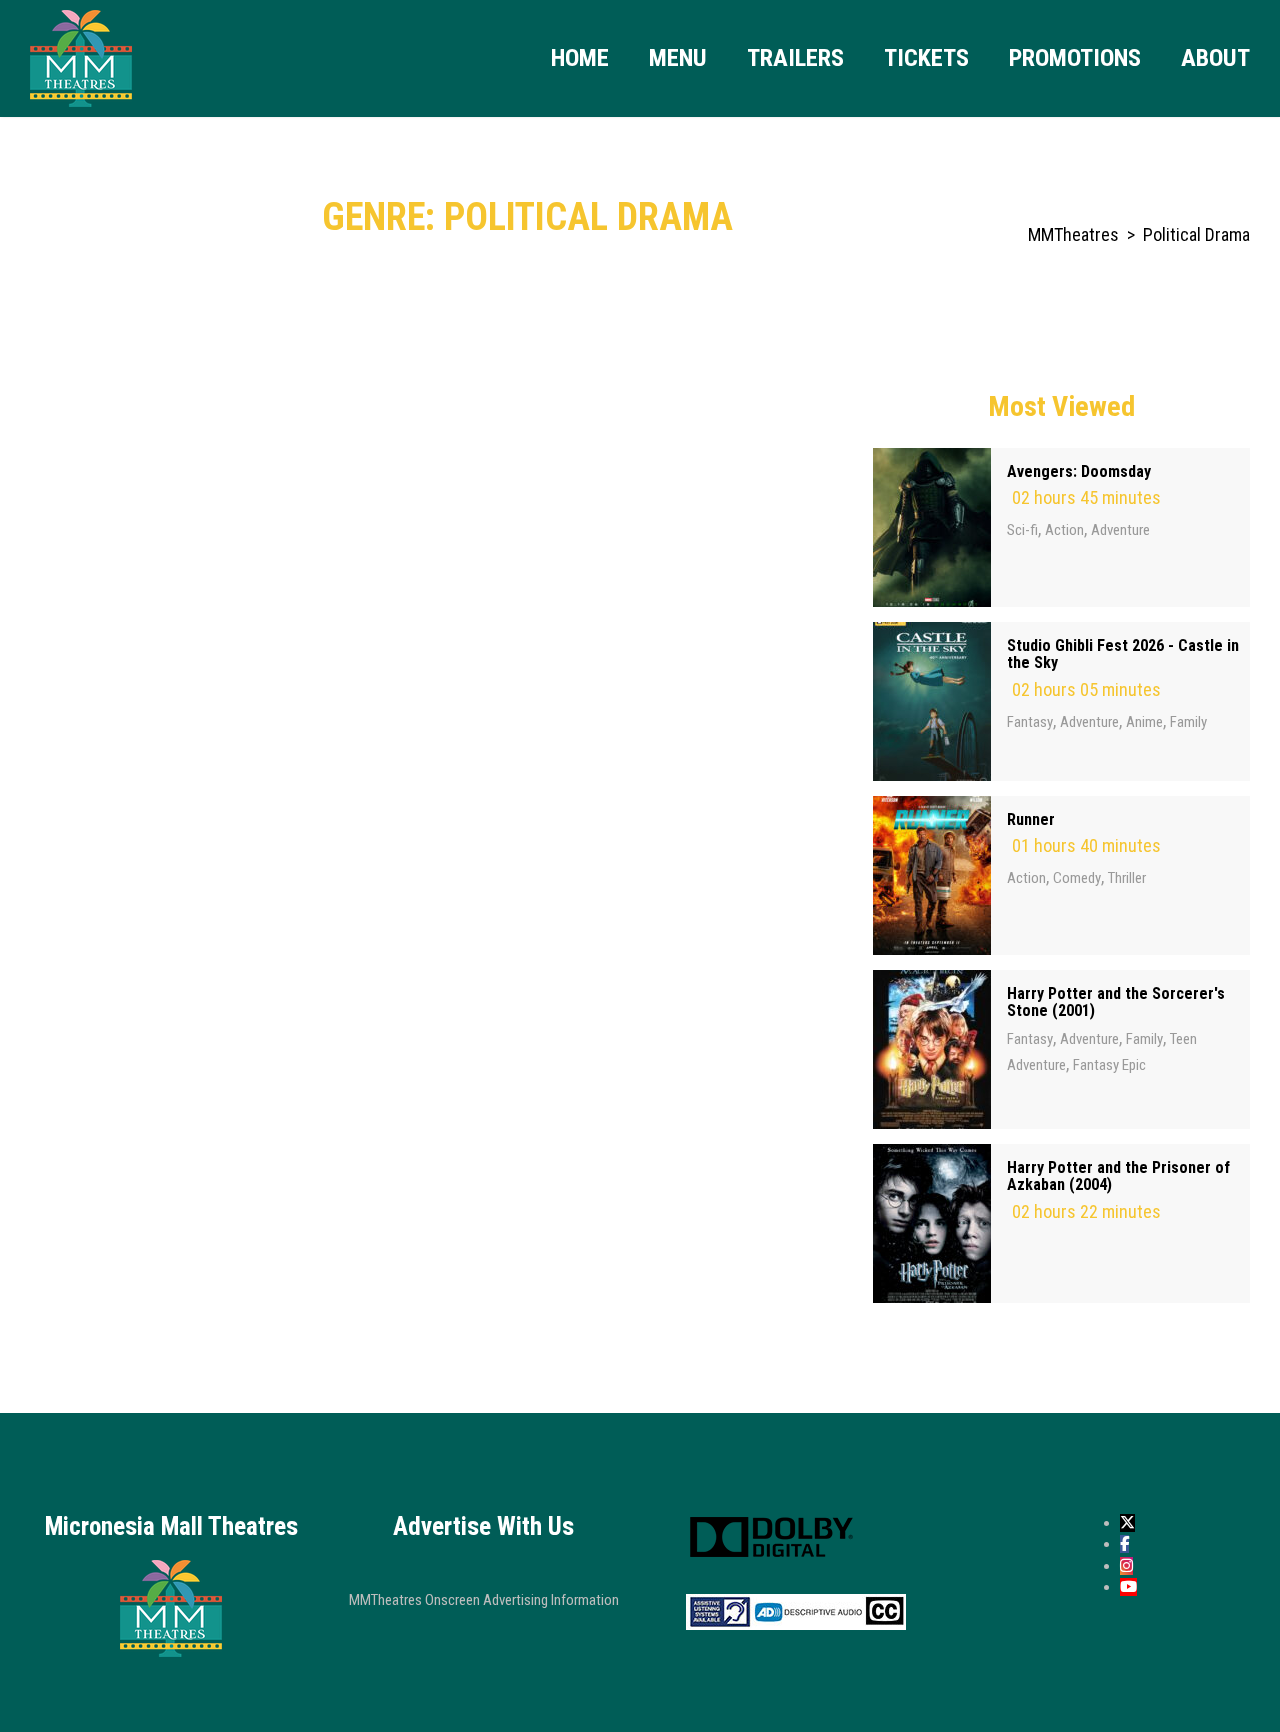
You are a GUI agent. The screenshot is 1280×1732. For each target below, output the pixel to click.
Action (1064, 530)
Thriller (1127, 878)
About (1215, 58)
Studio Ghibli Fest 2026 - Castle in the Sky (1123, 654)
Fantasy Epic (1109, 1065)
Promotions (1075, 58)
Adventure (1120, 530)
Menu (678, 58)
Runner (1031, 819)
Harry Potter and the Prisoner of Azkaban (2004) (1118, 1176)
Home (580, 58)
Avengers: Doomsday (1079, 471)
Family (1188, 722)
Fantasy (1030, 722)
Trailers (795, 58)
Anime (1144, 722)
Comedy (1077, 878)
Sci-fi (1022, 530)
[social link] (1127, 1523)
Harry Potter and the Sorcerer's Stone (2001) (1116, 1002)
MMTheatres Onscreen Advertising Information (484, 1600)
